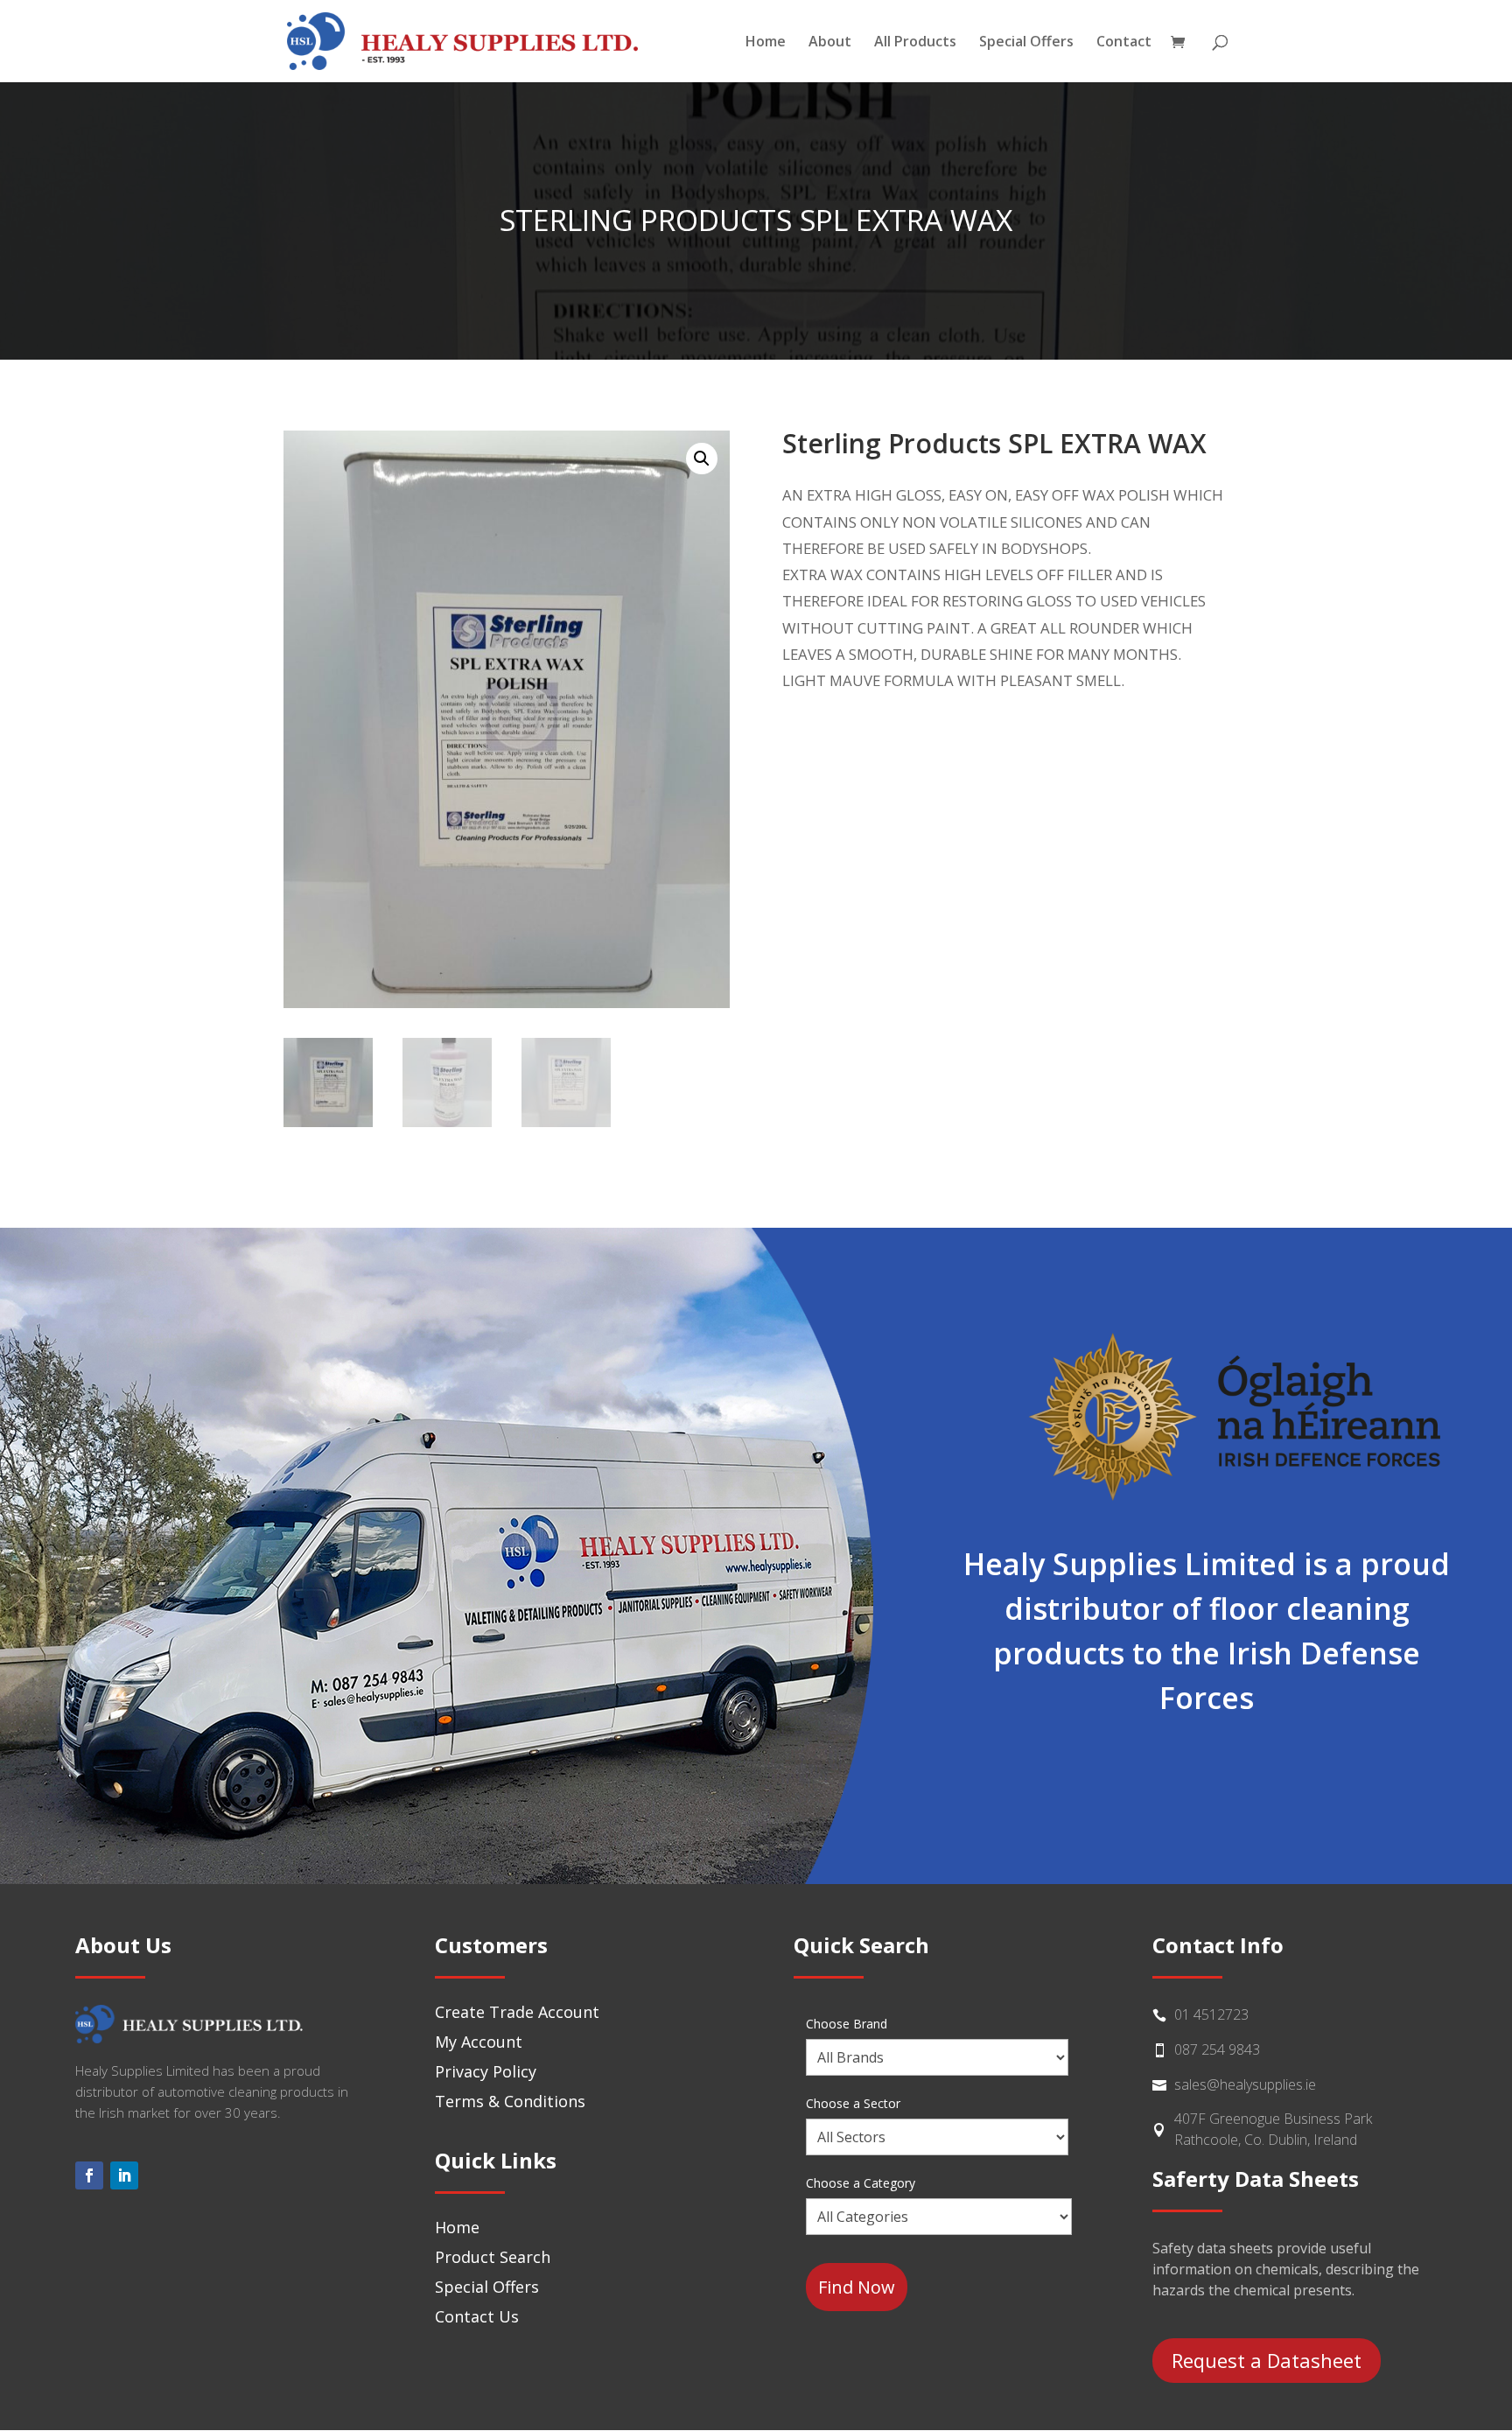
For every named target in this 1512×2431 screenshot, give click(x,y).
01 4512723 (1211, 2014)
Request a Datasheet (1267, 2360)
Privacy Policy (486, 2071)
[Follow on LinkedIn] (124, 2175)
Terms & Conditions (510, 2101)
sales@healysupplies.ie (1245, 2084)
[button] (702, 459)
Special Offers (1026, 43)
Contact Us (477, 2316)
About (830, 43)
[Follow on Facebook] (89, 2175)
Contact (1124, 43)
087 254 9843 (1217, 2049)
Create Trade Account (517, 2012)
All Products (915, 43)
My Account (479, 2042)
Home (766, 43)
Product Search (493, 2257)
